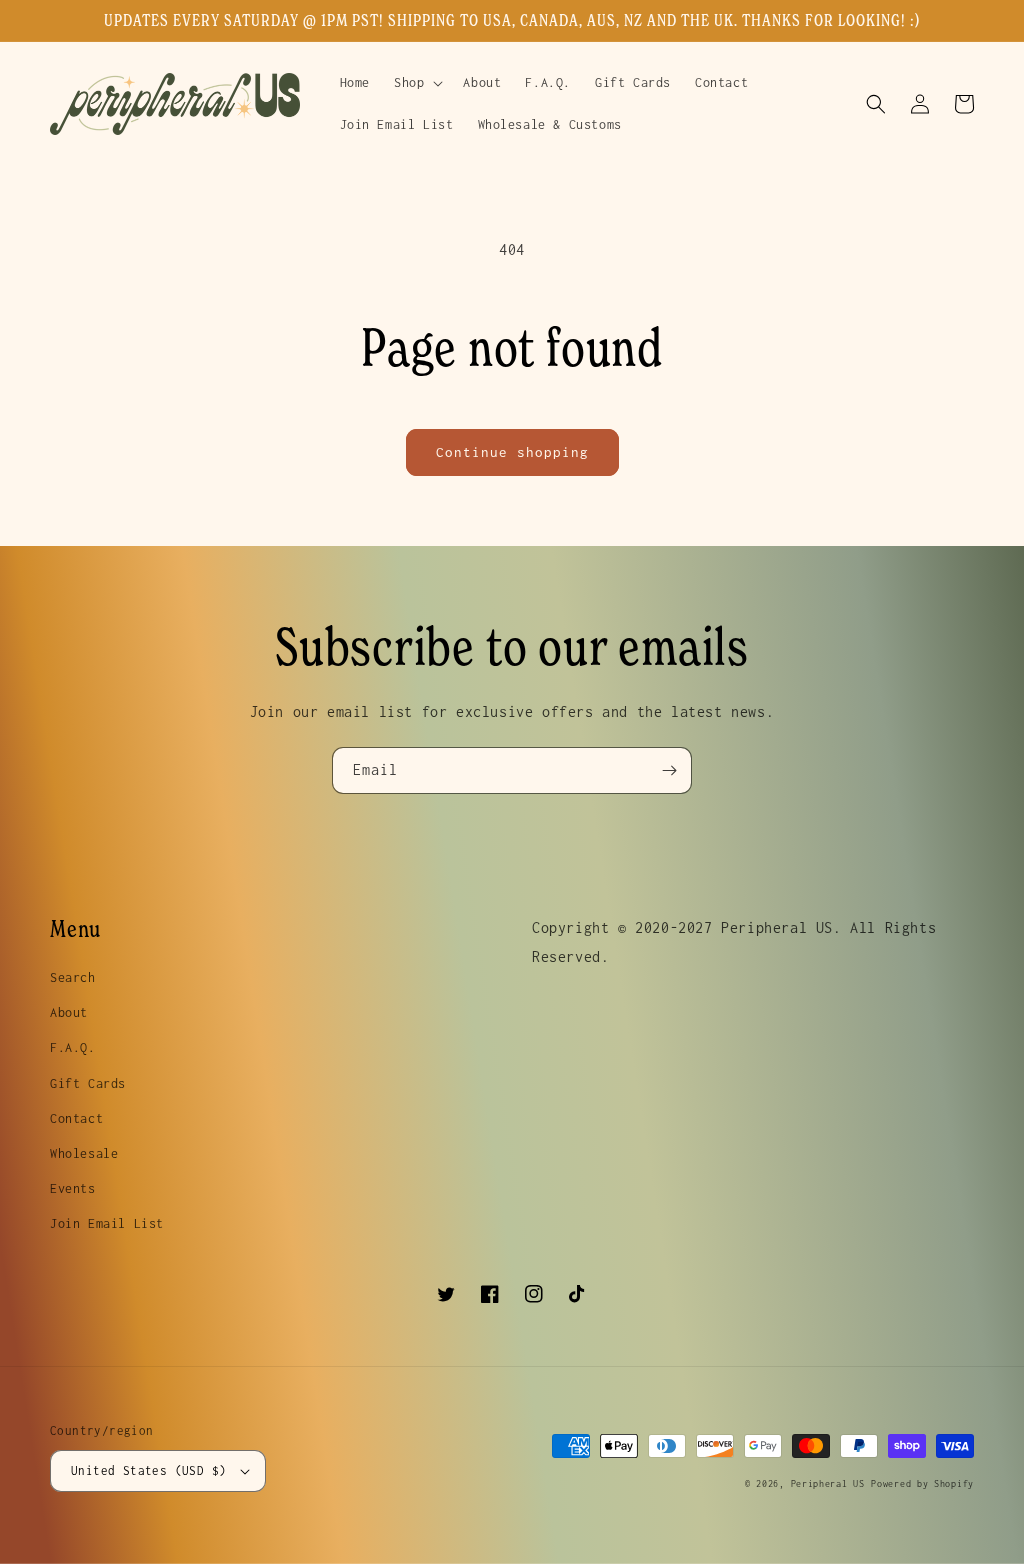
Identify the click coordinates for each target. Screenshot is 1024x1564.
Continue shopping (512, 452)
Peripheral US (828, 1483)
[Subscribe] (669, 770)
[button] (416, 83)
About (69, 1012)
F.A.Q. (73, 1047)
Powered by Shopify (922, 1483)
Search (73, 977)
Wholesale (84, 1153)
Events (73, 1188)
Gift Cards (88, 1083)
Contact (76, 1118)
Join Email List (107, 1223)
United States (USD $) (148, 1470)
